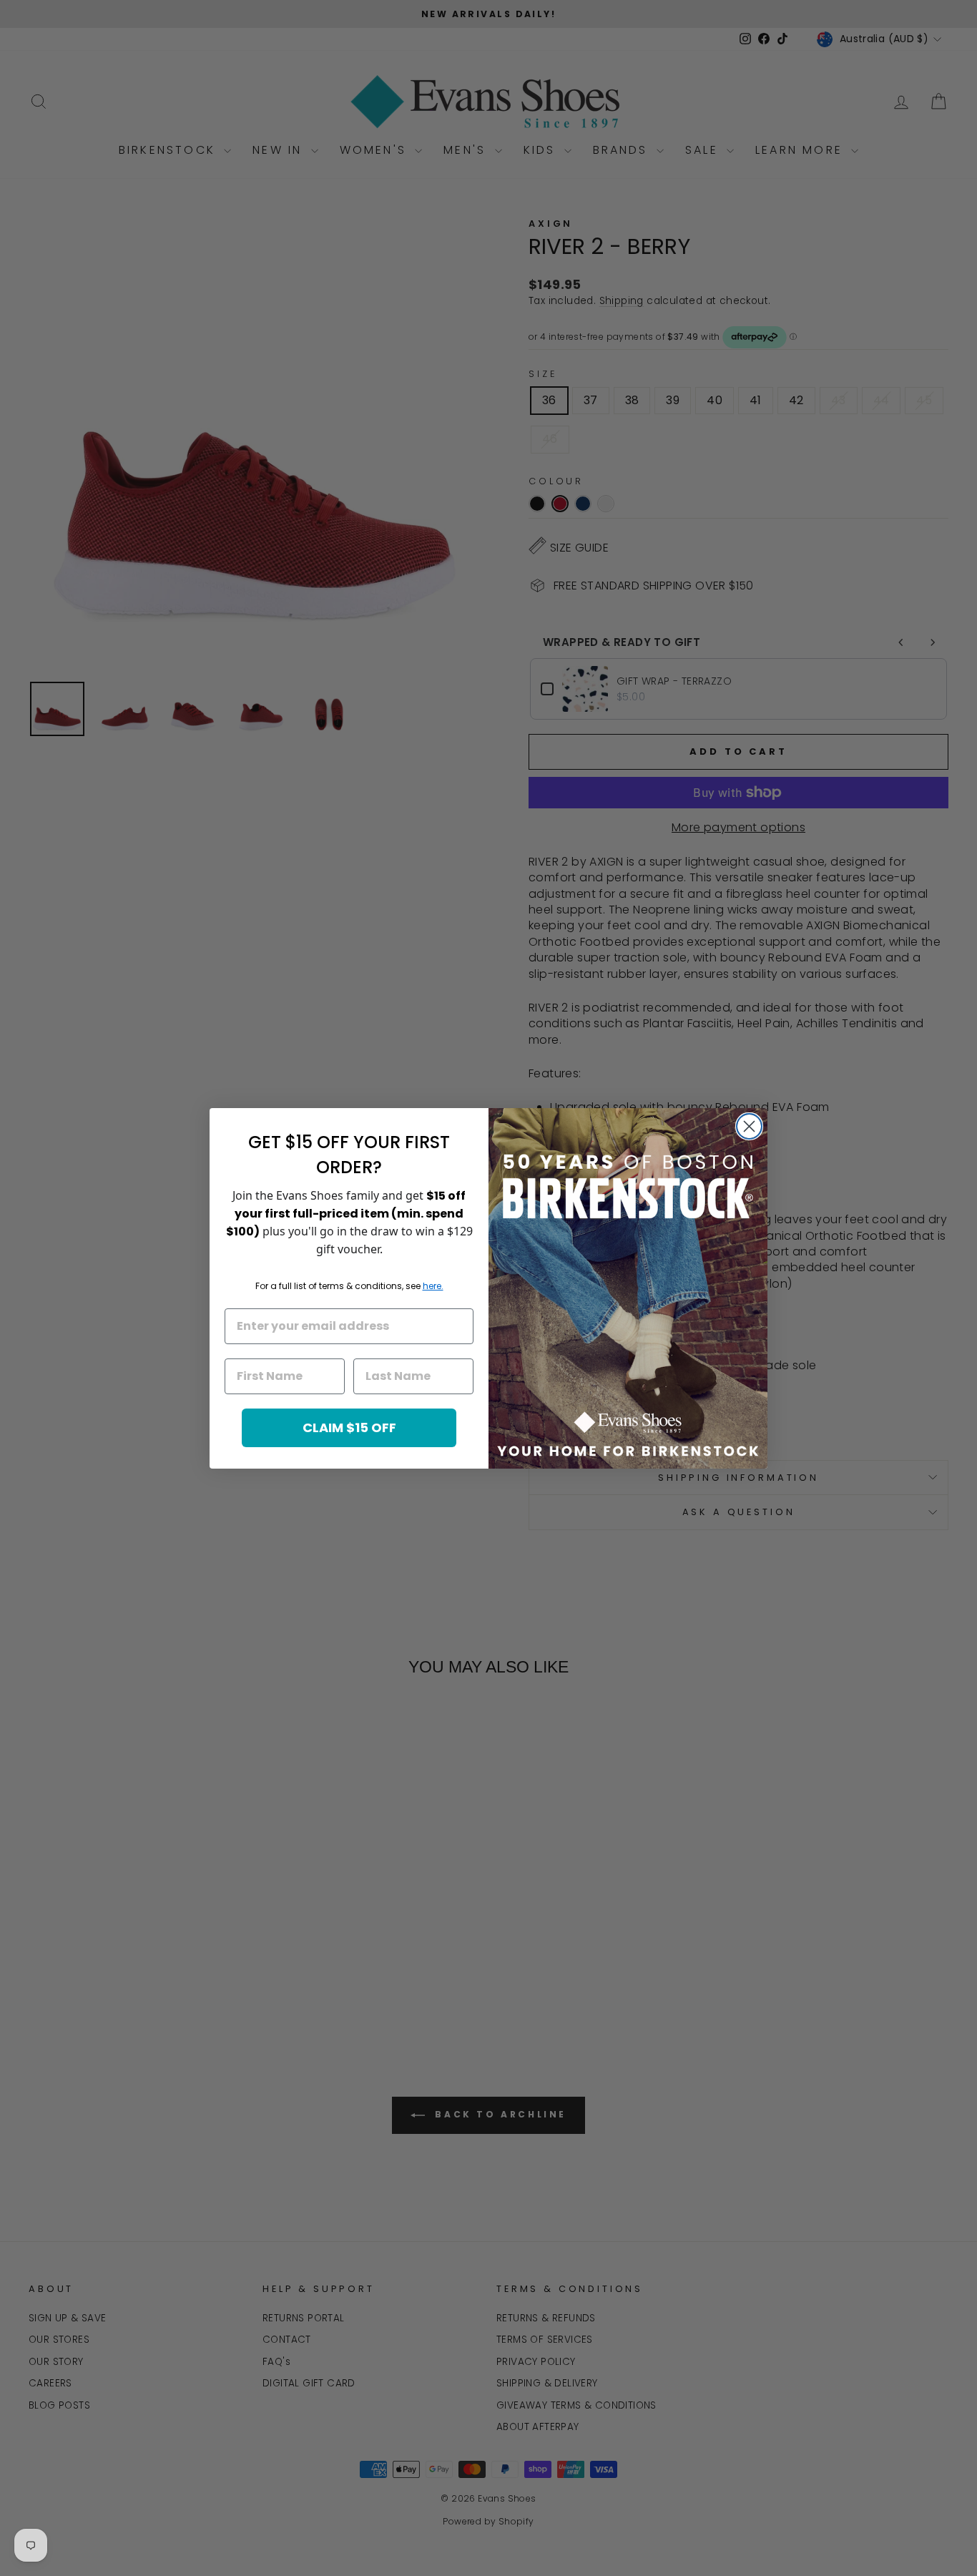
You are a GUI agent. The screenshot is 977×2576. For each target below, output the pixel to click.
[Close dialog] (749, 1126)
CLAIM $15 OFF (349, 1427)
